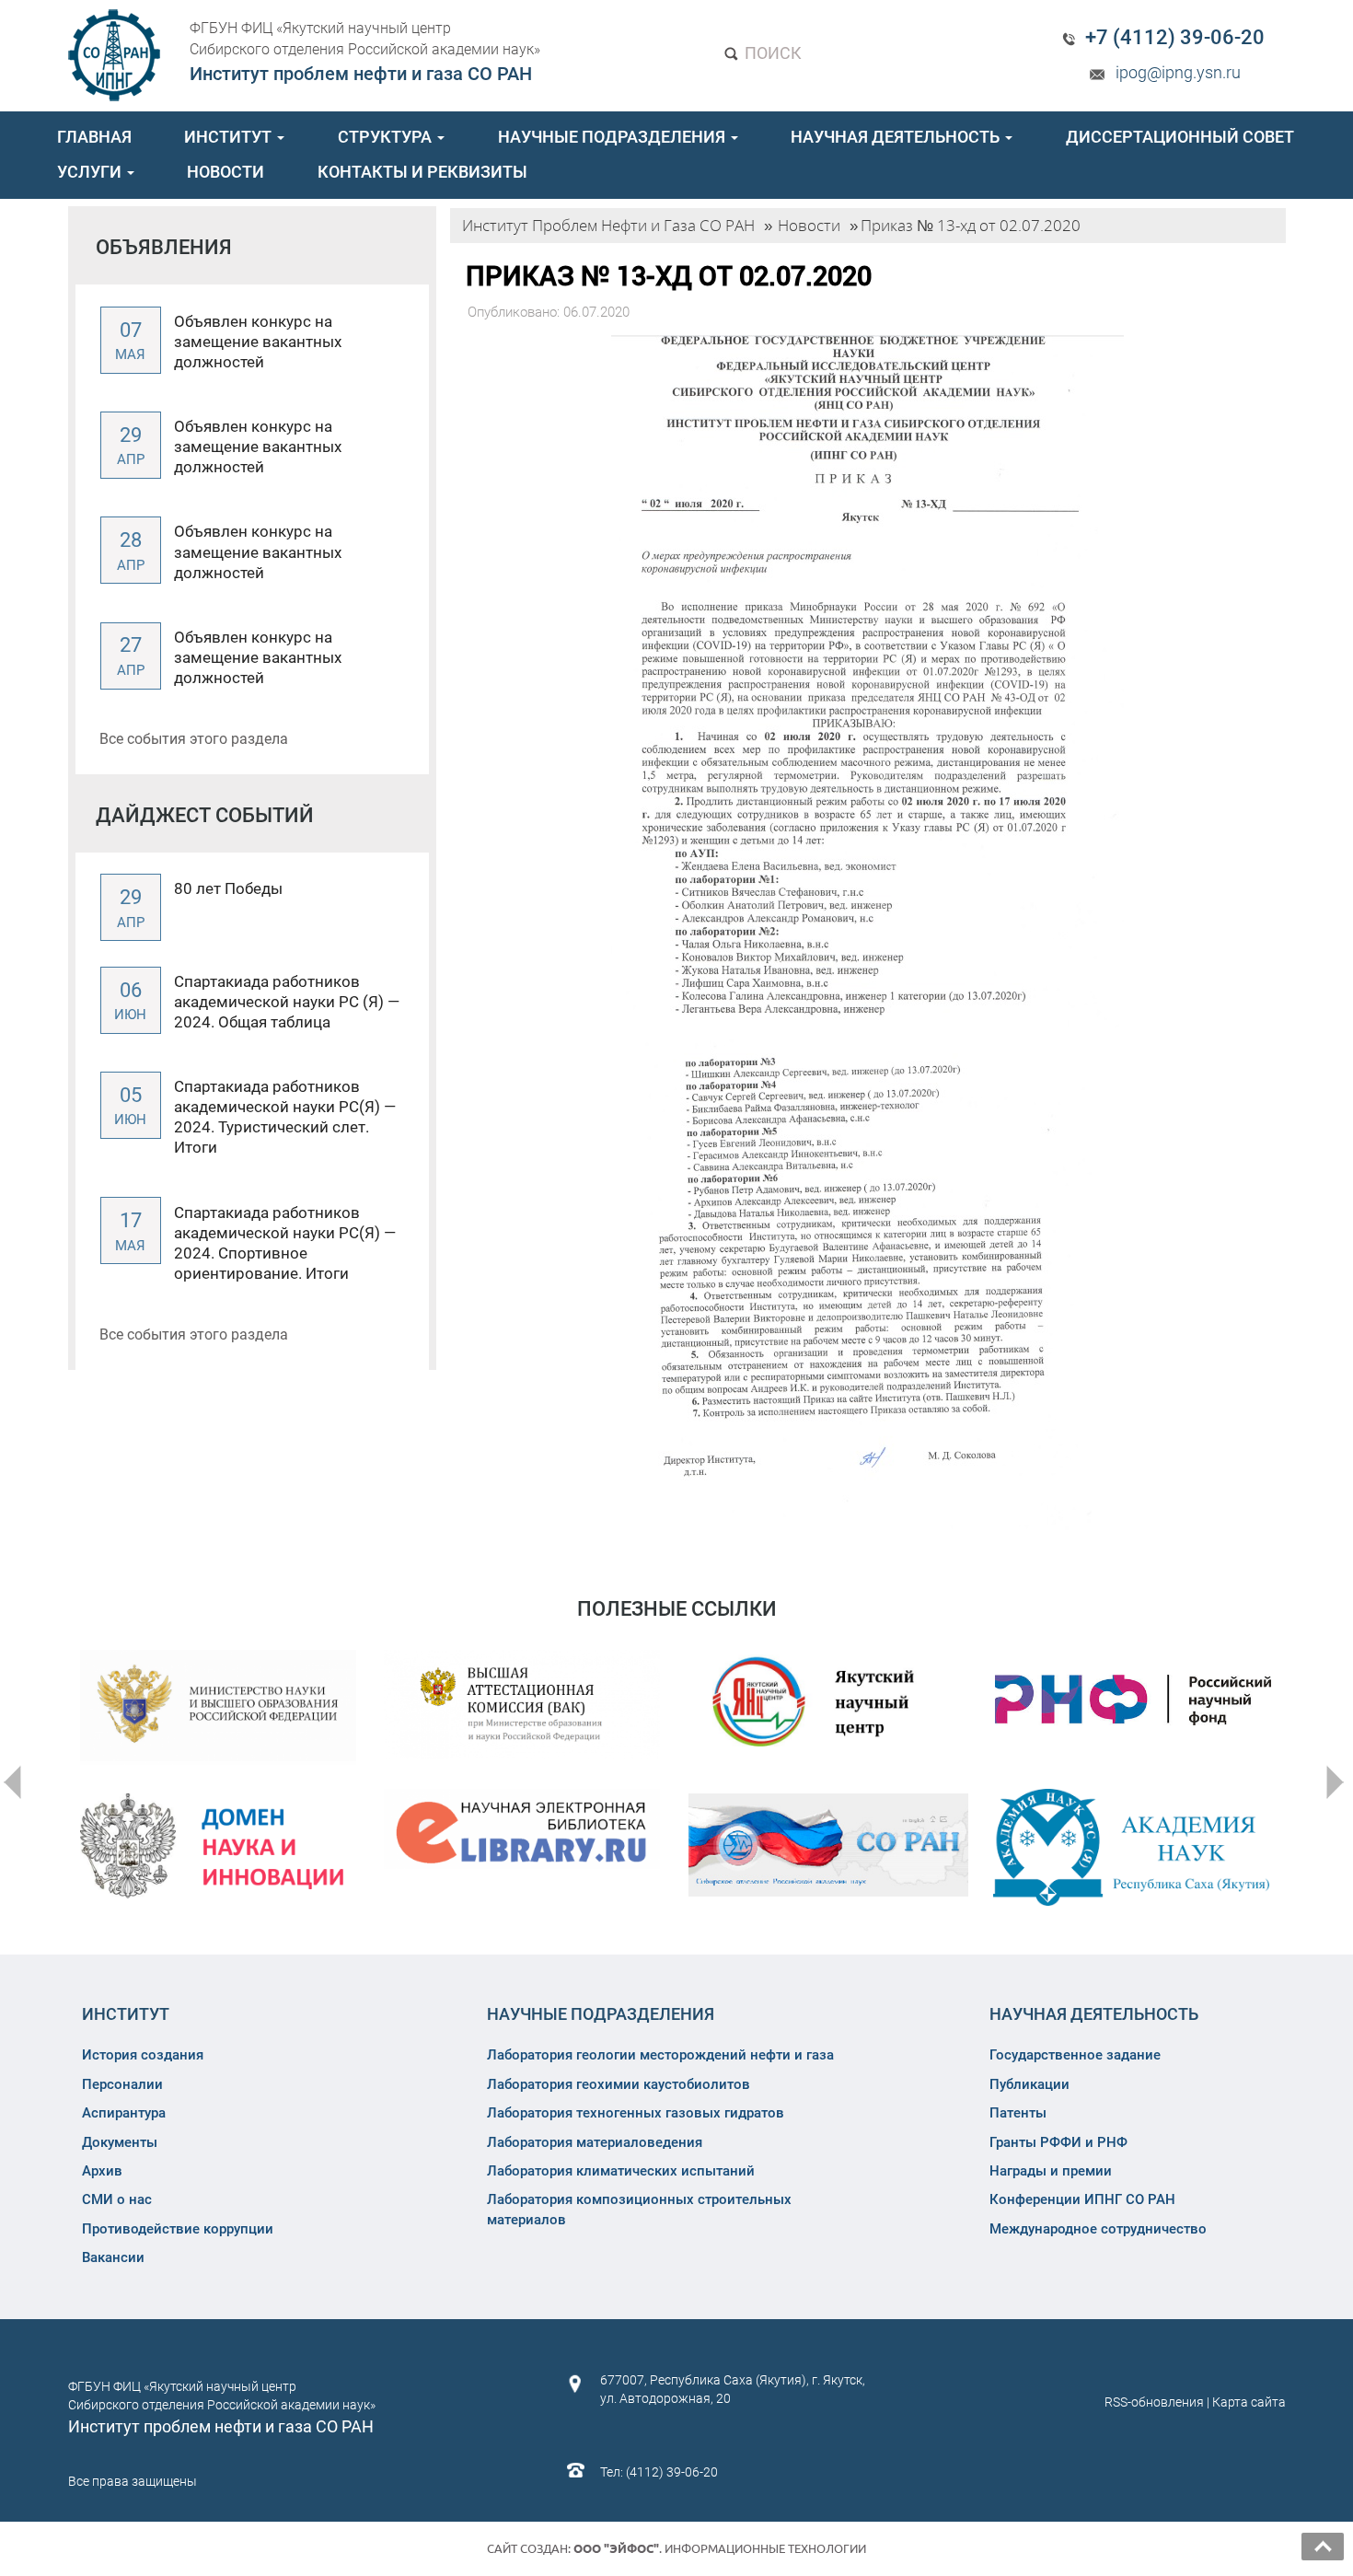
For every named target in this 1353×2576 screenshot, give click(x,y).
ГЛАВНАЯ (94, 137)
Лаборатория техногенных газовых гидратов (636, 2113)
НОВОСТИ (225, 172)
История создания (143, 2055)
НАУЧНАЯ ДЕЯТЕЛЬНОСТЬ (897, 137)
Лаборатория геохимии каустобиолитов (619, 2084)
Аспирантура (124, 2113)
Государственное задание (1075, 2055)
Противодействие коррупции (178, 2229)
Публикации (1029, 2084)
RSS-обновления (1154, 2402)
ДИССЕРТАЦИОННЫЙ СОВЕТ (1180, 137)
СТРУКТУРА (387, 137)
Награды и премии (1051, 2171)
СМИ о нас (117, 2199)
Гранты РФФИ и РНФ (1058, 2142)
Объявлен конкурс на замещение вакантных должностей (258, 342)
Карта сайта (1249, 2402)
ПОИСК (771, 53)
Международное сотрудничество (1098, 2229)
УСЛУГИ (91, 172)
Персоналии (122, 2084)
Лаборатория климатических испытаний (621, 2171)
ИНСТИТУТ (230, 137)
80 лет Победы (228, 888)
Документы (120, 2142)
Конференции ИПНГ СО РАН (1082, 2199)
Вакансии (113, 2257)
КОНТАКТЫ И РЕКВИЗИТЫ (422, 172)
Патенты (1018, 2113)
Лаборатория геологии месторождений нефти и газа (660, 2055)
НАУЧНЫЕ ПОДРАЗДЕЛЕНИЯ (613, 137)
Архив (102, 2171)
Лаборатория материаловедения (595, 2142)
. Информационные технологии (720, 2548)
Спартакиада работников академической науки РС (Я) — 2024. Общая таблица (287, 1002)
